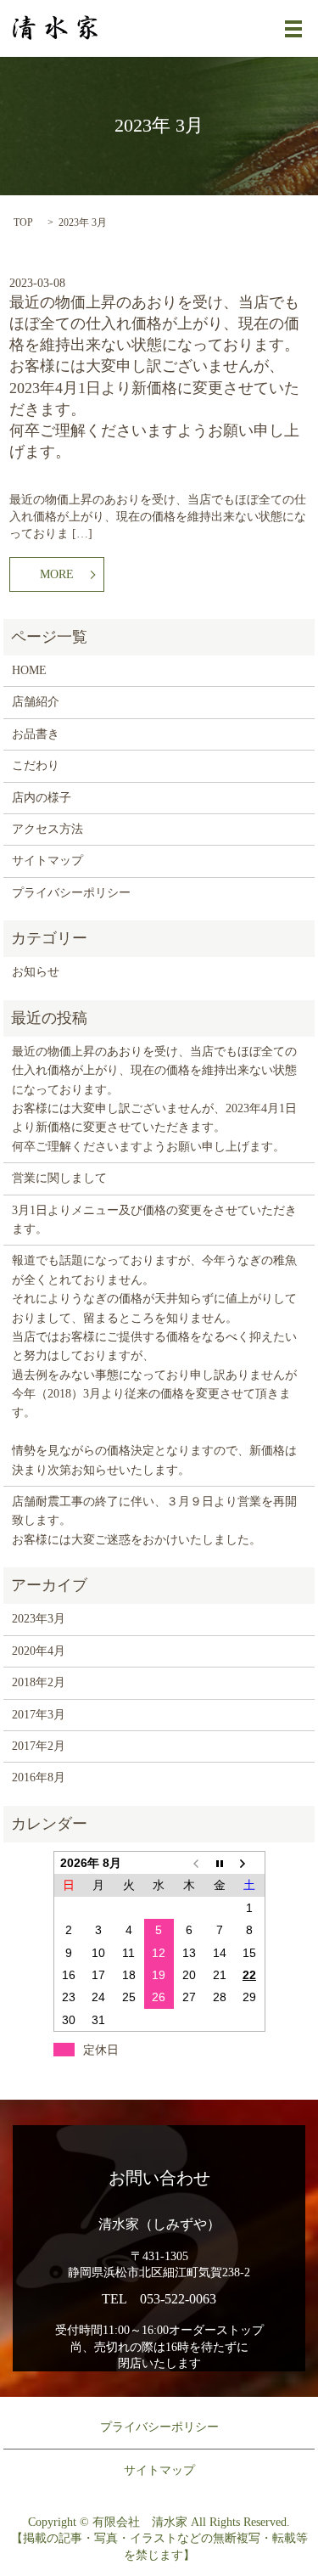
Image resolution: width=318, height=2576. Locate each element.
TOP (23, 222)
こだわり (36, 765)
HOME (29, 670)
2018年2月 (39, 1682)
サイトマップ (47, 861)
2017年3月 (39, 1715)
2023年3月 (39, 1619)
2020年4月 (39, 1651)
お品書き (36, 734)
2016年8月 (39, 1777)
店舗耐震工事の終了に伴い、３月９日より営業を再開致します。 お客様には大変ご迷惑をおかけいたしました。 (154, 1521)
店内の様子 (42, 798)
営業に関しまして (59, 1178)
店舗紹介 (36, 702)
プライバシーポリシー (71, 893)
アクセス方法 (47, 829)
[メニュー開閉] (293, 29)
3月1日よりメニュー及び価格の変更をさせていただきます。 (154, 1220)
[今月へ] (220, 1862)
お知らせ (36, 972)
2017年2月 (39, 1746)
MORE (57, 574)
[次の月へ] (249, 1862)
